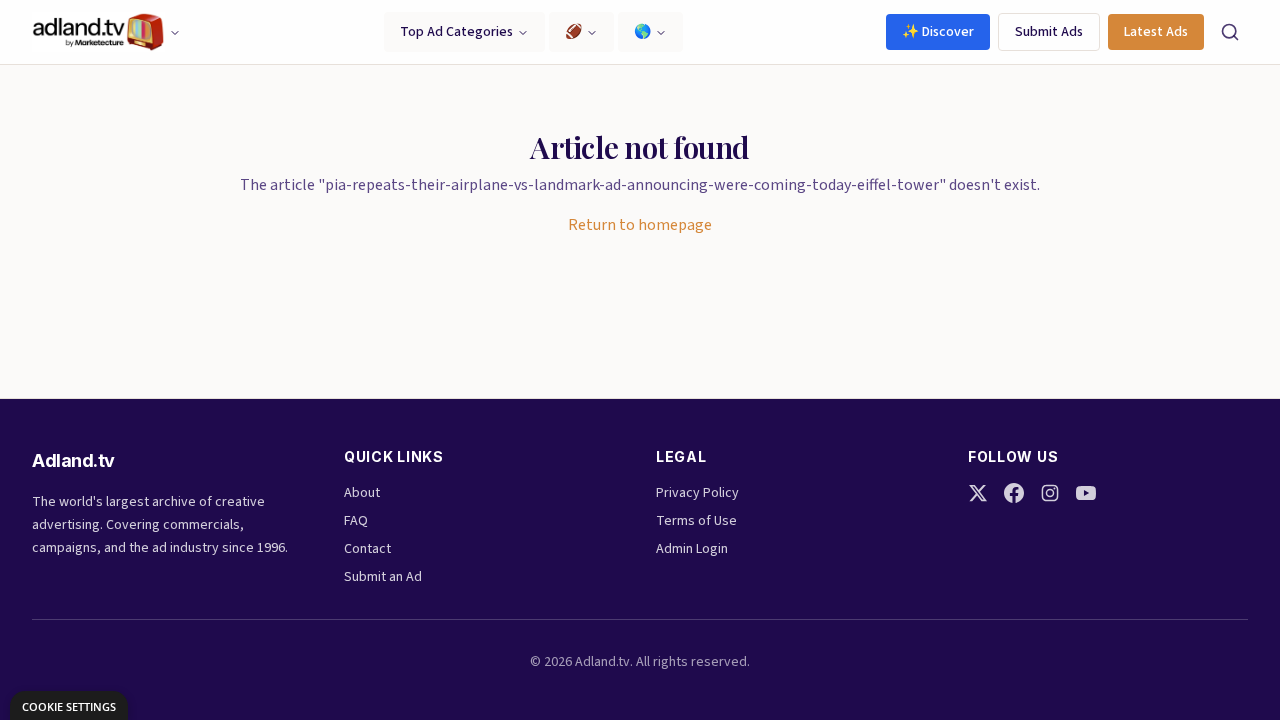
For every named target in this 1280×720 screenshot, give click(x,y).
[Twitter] (978, 493)
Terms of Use (696, 521)
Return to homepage (640, 225)
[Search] (1230, 32)
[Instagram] (1050, 493)
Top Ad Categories (456, 32)
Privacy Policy (697, 493)
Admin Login (692, 549)
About (362, 493)
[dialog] (69, 705)
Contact (367, 549)
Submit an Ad (383, 577)
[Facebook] (1014, 493)
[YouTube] (1086, 493)
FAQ (356, 521)
